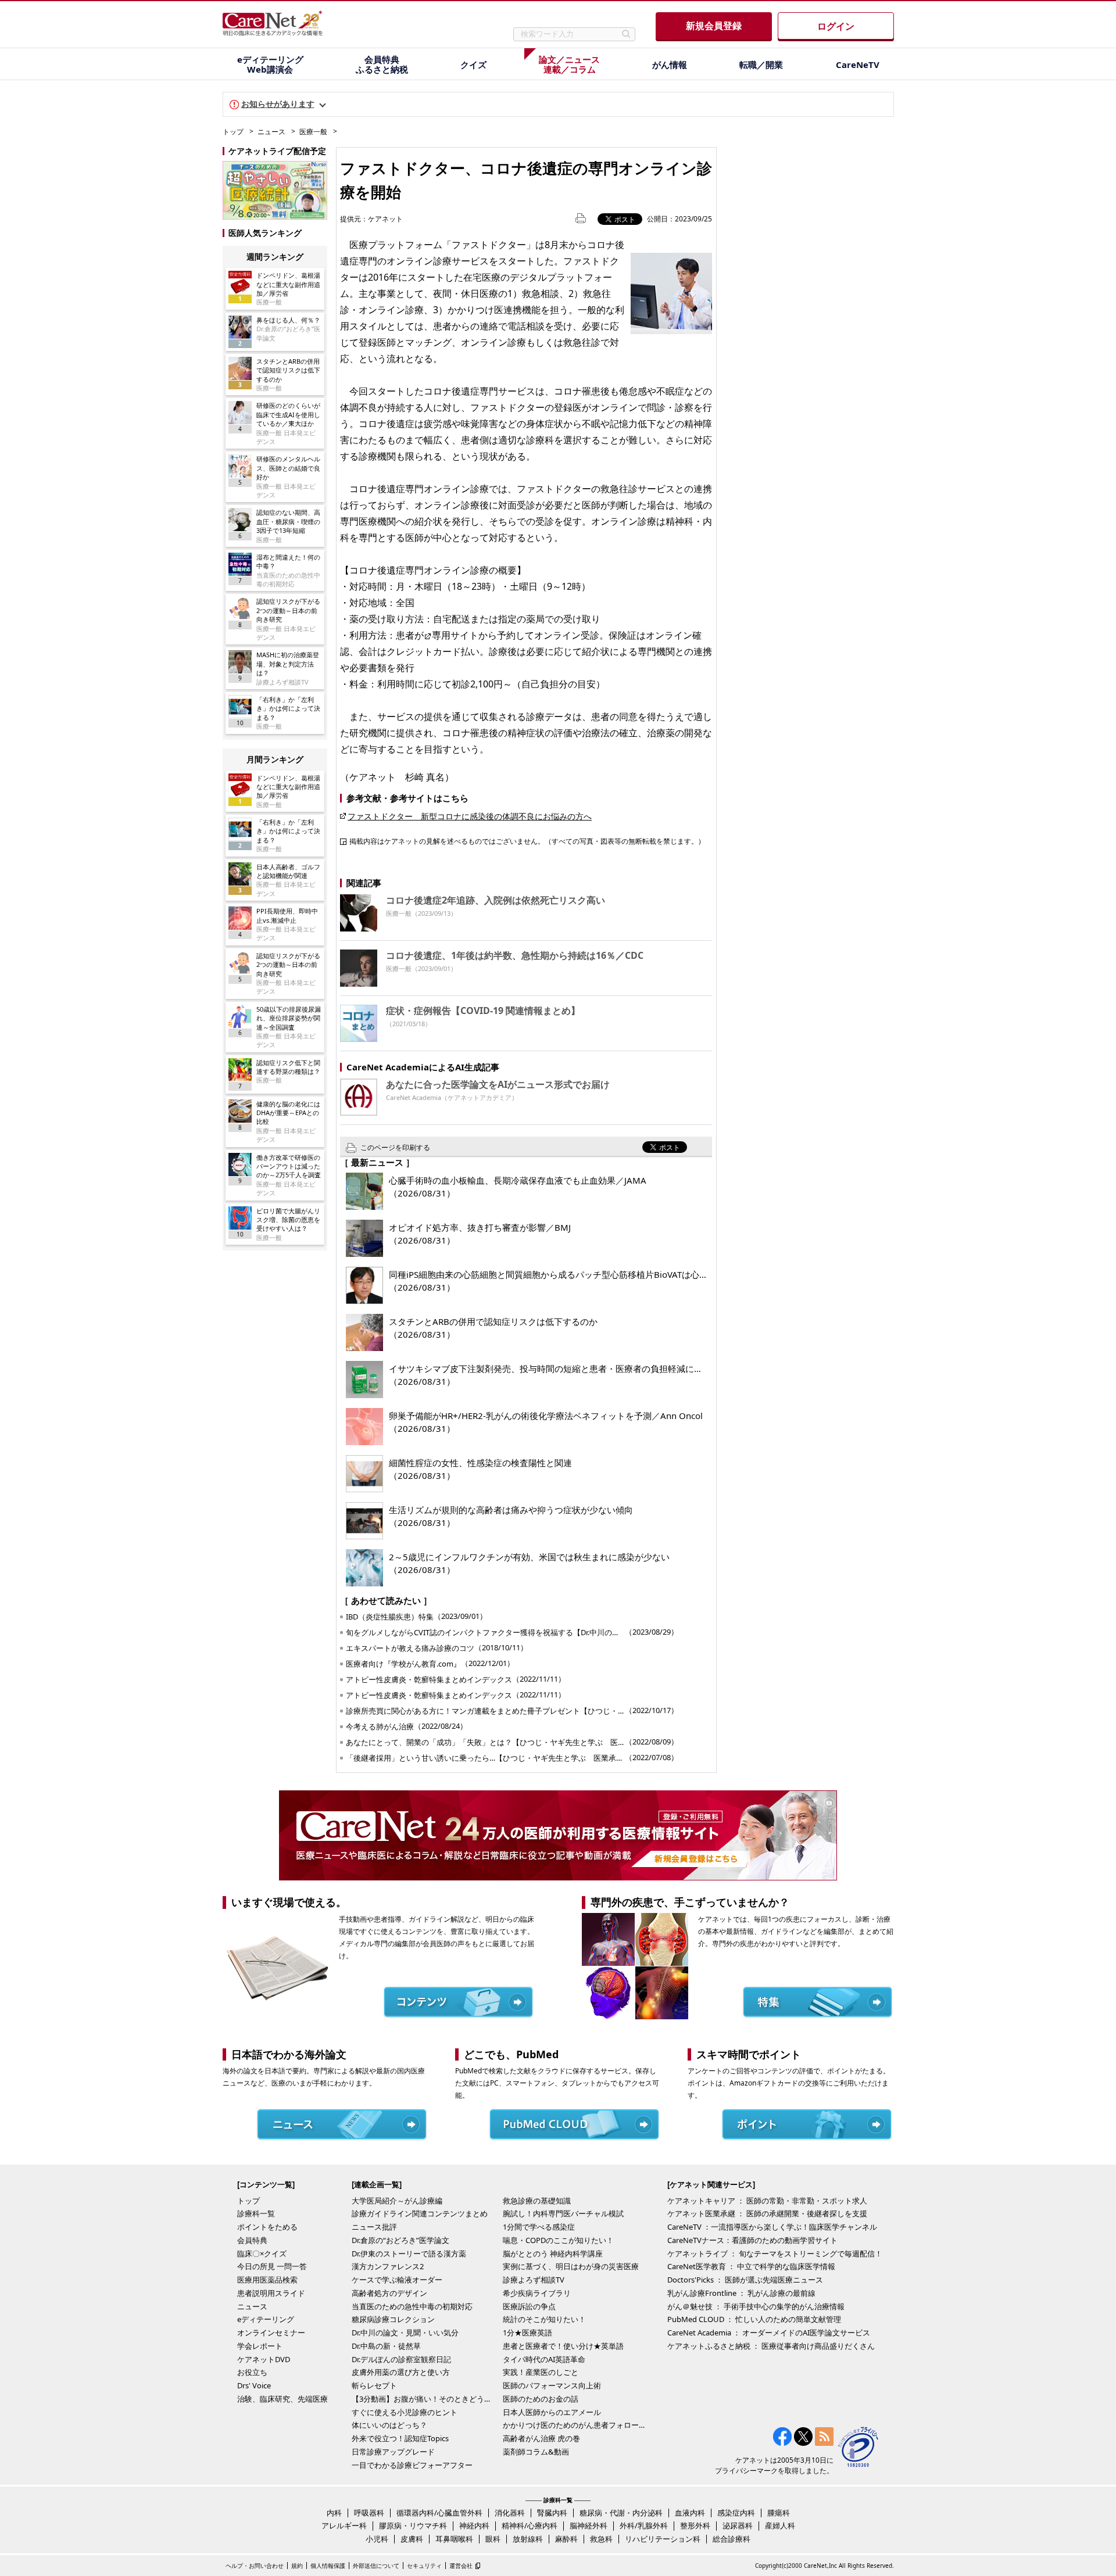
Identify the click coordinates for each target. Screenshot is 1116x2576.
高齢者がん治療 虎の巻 (541, 2438)
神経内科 (474, 2525)
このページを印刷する (395, 1147)
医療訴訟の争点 (529, 2306)
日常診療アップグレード (393, 2452)
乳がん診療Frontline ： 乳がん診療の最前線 (741, 2293)
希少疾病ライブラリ (537, 2293)
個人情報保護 (328, 2566)
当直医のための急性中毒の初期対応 (412, 2306)
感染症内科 (736, 2513)
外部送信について (376, 2566)
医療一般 (313, 132)
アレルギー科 (344, 2525)
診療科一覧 (256, 2213)
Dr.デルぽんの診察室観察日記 (401, 2359)
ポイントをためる (267, 2227)
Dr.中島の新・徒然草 (386, 2346)
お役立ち (252, 2372)
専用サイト (455, 635)
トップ (233, 132)
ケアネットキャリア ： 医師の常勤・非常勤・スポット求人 (767, 2201)
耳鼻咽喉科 (454, 2539)
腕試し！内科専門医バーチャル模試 (563, 2213)
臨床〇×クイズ (262, 2253)
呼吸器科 (369, 2513)
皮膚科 (412, 2539)
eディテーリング (266, 2319)
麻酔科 (566, 2539)
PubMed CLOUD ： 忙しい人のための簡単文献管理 (754, 2319)
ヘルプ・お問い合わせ (255, 2566)
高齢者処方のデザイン (389, 2293)
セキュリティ (424, 2566)
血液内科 (690, 2513)
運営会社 (461, 2566)
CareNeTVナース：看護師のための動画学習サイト (752, 2240)
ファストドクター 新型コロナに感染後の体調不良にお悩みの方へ (470, 816)
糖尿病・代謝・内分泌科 (621, 2513)
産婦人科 (780, 2525)
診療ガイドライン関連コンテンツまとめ (420, 2213)
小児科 (377, 2539)
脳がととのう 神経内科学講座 (553, 2253)
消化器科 (510, 2513)
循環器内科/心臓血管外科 (439, 2513)
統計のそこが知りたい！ (544, 2319)
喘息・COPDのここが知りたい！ (558, 2240)
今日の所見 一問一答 (272, 2266)
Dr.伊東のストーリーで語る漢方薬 (409, 2253)
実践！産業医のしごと (541, 2372)
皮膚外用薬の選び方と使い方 (401, 2372)
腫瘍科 (779, 2513)
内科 (334, 2513)
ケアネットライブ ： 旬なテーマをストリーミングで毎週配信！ (775, 2253)
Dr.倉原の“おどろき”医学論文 (400, 2240)
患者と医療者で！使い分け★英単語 (563, 2346)
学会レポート (260, 2346)
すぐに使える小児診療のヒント (405, 2412)
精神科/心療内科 (530, 2525)
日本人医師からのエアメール (552, 2412)
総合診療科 (732, 2539)
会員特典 (252, 2240)
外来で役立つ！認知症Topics (400, 2438)
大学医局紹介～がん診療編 (397, 2201)
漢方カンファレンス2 (388, 2266)
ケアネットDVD (264, 2359)
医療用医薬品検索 (267, 2280)
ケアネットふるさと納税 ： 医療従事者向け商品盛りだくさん (771, 2346)
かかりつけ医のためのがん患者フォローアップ (575, 2425)
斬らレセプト (374, 2385)
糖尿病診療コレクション (393, 2319)
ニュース (271, 132)
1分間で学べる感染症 (539, 2227)
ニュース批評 (374, 2227)
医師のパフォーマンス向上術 (552, 2385)
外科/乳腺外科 (644, 2525)
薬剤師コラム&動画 (536, 2452)
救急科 (601, 2539)
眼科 (493, 2539)
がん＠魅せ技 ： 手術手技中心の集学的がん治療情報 (756, 2306)
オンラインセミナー (271, 2333)
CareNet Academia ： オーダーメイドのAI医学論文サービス (769, 2333)
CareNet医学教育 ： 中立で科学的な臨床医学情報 (751, 2266)
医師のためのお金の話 (541, 2399)
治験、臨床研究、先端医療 (282, 2399)
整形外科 (695, 2525)
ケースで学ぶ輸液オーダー (397, 2280)
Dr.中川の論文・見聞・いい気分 (405, 2333)
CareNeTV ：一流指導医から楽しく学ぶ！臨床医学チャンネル (772, 2227)
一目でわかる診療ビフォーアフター (412, 2465)
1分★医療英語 (527, 2333)
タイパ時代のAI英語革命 (544, 2359)
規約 (297, 2566)
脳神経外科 (589, 2525)
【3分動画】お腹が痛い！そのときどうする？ (424, 2399)
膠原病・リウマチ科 (413, 2525)
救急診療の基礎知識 (537, 2201)
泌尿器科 (738, 2525)
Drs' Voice (254, 2385)
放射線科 (528, 2539)
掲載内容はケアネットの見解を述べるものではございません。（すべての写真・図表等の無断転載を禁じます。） (527, 841)
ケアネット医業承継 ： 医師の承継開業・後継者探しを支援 (767, 2213)
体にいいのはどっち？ (389, 2425)
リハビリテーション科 (663, 2539)
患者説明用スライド (271, 2293)
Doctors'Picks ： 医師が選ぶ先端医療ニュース (745, 2280)
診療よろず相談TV (534, 2280)
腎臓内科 (552, 2513)
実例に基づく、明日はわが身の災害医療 (571, 2266)
